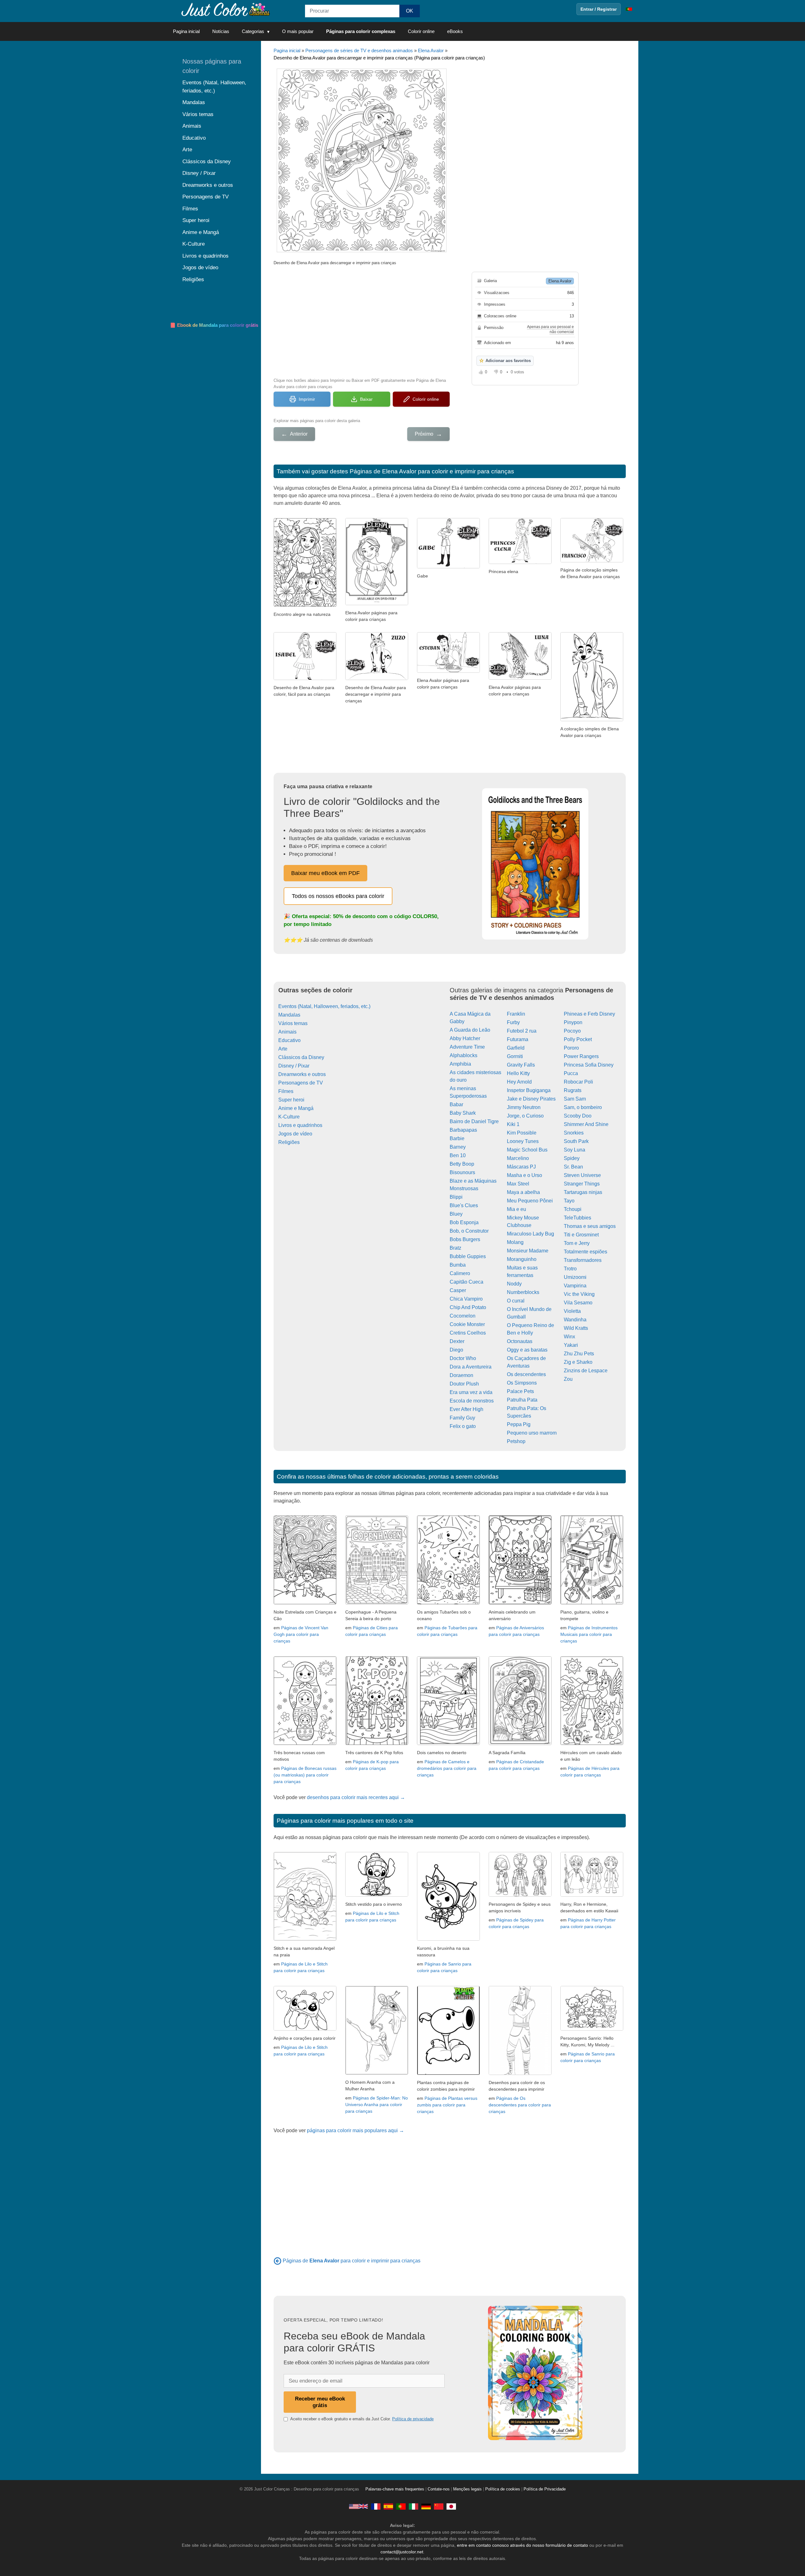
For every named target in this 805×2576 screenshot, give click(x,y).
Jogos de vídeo (295, 1134)
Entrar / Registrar (599, 9)
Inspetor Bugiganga (529, 1090)
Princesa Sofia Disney (589, 1065)
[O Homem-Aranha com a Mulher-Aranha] (377, 2073)
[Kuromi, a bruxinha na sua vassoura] (448, 1939)
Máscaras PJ (521, 1167)
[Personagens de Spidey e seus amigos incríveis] (520, 1895)
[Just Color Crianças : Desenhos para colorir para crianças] (225, 9)
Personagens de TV (301, 1083)
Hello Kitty (518, 1073)
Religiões (289, 1142)
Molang (515, 1242)
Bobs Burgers (465, 1239)
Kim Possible (522, 1133)
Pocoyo (572, 1031)
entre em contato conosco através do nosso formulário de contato (522, 2545)
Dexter (457, 1341)
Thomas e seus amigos (590, 1226)
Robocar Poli (578, 1082)
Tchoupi (573, 1209)
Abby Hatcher (465, 1038)
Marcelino (518, 1158)
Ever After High (466, 1409)
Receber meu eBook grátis (320, 2402)
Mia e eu (516, 1209)
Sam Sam (575, 1099)
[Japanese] (451, 2506)
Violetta (572, 1311)
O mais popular (298, 31)
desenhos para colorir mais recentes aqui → (356, 1797)
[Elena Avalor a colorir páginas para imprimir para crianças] (520, 678)
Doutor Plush (464, 1384)
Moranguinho (522, 1259)
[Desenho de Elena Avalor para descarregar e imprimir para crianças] (377, 678)
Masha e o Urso (525, 1175)
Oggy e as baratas (527, 1350)
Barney (458, 1147)
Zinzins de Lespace (586, 1371)
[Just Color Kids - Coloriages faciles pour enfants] (376, 2506)
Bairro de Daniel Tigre (474, 1121)
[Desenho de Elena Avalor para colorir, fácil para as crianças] (305, 678)
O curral (516, 1301)
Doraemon (461, 1375)
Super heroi (291, 1100)
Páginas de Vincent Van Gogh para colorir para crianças (301, 1634)
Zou (568, 1379)
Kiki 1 (513, 1124)
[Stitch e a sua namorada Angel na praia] (305, 1939)
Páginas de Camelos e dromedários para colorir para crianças (447, 1768)
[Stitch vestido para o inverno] (377, 1895)
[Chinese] (439, 2506)
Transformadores (583, 1260)
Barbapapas (463, 1130)
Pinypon (573, 1022)
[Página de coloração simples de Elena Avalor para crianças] (592, 561)
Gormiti (515, 1056)
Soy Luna (575, 1150)
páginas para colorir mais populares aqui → (355, 2130)
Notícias (221, 31)
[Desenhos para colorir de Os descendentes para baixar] (520, 2073)
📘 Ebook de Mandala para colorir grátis (214, 325)
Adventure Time (467, 1047)
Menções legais (467, 2489)
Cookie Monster (467, 1324)
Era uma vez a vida (471, 1392)
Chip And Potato (468, 1307)
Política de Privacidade (545, 2489)
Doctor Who (463, 1358)
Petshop (516, 1441)
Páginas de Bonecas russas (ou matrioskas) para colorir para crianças (305, 1775)
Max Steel (518, 1184)
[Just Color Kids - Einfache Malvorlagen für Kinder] (426, 2506)
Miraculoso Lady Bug (530, 1234)
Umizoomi (575, 1277)
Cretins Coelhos (468, 1333)
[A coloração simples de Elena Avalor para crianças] (592, 719)
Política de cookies (503, 2489)
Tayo (569, 1201)
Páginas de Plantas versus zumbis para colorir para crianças (447, 2105)
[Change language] (629, 9)
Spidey (572, 1158)
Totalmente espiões (586, 1252)
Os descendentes (526, 1374)
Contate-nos (439, 2489)
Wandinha (575, 1320)
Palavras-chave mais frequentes (395, 2489)
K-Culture (289, 1117)
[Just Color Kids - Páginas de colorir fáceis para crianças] (401, 2506)
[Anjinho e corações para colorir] (305, 2029)
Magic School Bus (527, 1150)
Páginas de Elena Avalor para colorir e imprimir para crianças (432, 471)
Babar (456, 1104)
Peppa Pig (519, 1424)
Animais (287, 1032)
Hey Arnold (519, 1082)
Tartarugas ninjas (583, 1192)
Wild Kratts (576, 1328)
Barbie (457, 1138)
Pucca (571, 1073)
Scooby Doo (578, 1116)
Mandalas (289, 1015)
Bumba (458, 1265)
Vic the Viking (579, 1294)
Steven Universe (582, 1175)
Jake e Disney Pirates (531, 1099)
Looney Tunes (523, 1141)
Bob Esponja (464, 1222)
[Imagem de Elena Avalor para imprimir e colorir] (448, 671)
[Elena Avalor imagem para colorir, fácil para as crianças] (377, 603)
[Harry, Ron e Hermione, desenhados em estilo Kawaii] (592, 1895)
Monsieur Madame (528, 1251)
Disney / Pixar (294, 1066)
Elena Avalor (431, 50)
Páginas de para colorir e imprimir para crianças (352, 2261)
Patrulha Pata (522, 1400)
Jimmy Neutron (524, 1107)
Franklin (516, 1014)
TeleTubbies (577, 1218)
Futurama (518, 1039)
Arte (283, 1049)
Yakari (571, 1345)
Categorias (253, 31)
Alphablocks (464, 1055)
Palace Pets (520, 1391)
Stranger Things (582, 1184)
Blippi (456, 1197)
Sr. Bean (573, 1167)
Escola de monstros (472, 1401)
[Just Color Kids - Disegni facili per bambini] (414, 2506)
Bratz (455, 1248)
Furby (513, 1022)
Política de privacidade (413, 2419)
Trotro (570, 1269)
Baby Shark (463, 1113)
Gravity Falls (521, 1065)
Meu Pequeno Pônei (530, 1201)
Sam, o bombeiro (583, 1107)
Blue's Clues (464, 1205)
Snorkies (574, 1133)
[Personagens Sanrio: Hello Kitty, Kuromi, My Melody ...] (592, 2029)
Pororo (571, 1048)
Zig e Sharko (578, 1362)
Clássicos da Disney (301, 1057)
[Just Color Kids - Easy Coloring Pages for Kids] (358, 2506)
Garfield (516, 1048)
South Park (576, 1141)
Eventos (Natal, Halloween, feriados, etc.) (324, 1006)
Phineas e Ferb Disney (589, 1014)
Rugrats (573, 1090)
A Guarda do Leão (470, 1030)
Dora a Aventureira (471, 1367)
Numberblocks (523, 1292)
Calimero (460, 1273)
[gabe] (448, 567)
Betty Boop (462, 1164)
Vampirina (575, 1286)
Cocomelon (463, 1316)
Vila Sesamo (578, 1303)
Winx (569, 1337)
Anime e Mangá (296, 1108)
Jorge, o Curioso (525, 1116)
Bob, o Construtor (469, 1231)
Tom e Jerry (577, 1243)
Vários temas (293, 1023)
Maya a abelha (523, 1192)
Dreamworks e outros (302, 1074)
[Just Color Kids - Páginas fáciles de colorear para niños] (388, 2506)
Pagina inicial (186, 31)
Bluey (456, 1214)
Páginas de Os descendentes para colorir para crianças (520, 2105)
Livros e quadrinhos (300, 1125)
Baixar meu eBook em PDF (325, 873)
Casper (458, 1290)
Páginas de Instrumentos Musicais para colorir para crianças (589, 1634)
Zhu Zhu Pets (579, 1354)
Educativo (289, 1040)
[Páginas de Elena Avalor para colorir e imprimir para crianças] (278, 2261)
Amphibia (460, 1064)
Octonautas (520, 1341)
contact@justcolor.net (402, 2552)
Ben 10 (458, 1155)
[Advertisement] (362, 321)
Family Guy (462, 1418)
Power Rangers (581, 1056)
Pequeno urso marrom (532, 1433)
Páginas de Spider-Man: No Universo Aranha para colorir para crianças (377, 2105)
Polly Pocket (578, 1039)
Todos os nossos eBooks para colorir (338, 896)
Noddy (514, 1284)
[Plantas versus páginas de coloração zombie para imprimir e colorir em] (448, 2073)
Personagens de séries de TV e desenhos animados (359, 50)
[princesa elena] (520, 562)
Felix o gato (463, 1426)
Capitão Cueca (466, 1282)
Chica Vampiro (466, 1299)
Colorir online (421, 31)
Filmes (286, 1091)
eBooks (455, 31)
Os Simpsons (522, 1383)
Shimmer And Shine (586, 1124)
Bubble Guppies (468, 1256)
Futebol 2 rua (522, 1031)
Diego (456, 1350)
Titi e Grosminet (581, 1235)
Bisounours (462, 1172)
